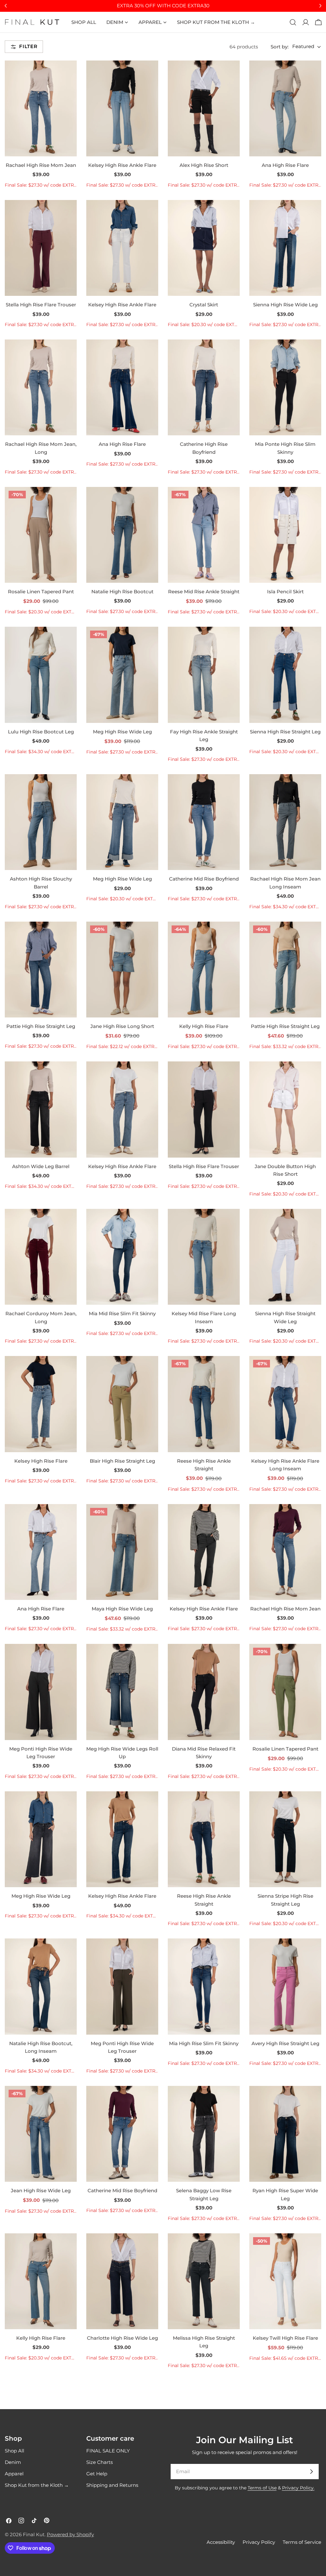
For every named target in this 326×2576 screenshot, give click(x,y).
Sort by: (280, 47)
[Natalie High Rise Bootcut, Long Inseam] (41, 1986)
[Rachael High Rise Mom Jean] (41, 108)
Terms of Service (302, 2542)
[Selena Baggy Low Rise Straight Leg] (204, 2134)
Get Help (97, 2474)
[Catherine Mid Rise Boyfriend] (204, 822)
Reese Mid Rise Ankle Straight (204, 592)
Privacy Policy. (298, 2488)
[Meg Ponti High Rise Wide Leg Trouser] (41, 1692)
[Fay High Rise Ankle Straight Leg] (204, 675)
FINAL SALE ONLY (108, 2451)
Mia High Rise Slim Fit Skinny (204, 2043)
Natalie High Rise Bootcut (122, 592)
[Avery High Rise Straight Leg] (285, 1986)
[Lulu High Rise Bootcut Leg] (41, 675)
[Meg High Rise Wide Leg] (122, 675)
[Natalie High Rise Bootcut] (122, 535)
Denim (13, 2462)
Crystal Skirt (204, 305)
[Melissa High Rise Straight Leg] (204, 2281)
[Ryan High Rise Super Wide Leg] (285, 2134)
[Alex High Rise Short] (204, 108)
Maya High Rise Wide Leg (122, 1609)
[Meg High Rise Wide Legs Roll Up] (122, 1692)
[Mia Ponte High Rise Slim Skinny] (285, 387)
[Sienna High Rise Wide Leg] (285, 248)
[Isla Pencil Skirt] (285, 535)
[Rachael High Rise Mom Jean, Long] (41, 387)
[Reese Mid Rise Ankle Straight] (204, 535)
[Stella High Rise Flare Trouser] (41, 248)
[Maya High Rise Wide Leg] (122, 1552)
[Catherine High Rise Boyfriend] (204, 387)
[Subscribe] (311, 2472)
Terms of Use (262, 2488)
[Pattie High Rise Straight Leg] (41, 970)
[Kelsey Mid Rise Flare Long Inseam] (204, 1257)
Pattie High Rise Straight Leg (41, 1026)
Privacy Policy (259, 2542)
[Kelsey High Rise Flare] (41, 1404)
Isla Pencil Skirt (285, 592)
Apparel (14, 2474)
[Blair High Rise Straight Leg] (122, 1404)
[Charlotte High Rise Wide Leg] (122, 2281)
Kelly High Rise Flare (204, 1026)
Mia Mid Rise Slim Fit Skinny (122, 1313)
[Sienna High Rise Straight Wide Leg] (285, 1257)
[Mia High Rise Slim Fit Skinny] (204, 1986)
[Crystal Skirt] (204, 248)
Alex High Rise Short (204, 165)
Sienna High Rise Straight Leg (285, 732)
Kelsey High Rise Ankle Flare (122, 165)
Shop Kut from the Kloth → (37, 2485)
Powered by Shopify (70, 2534)
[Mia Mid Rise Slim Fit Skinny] (122, 1257)
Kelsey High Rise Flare (41, 1461)
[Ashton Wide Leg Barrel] (41, 1109)
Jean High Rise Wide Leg (41, 2191)
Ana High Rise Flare (285, 165)
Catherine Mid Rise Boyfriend (204, 879)
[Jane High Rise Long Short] (122, 970)
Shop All (14, 2451)
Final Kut (34, 2534)
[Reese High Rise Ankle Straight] (204, 1404)
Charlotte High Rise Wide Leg (122, 2338)
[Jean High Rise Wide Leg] (41, 2134)
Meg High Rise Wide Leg (122, 732)
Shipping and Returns (112, 2485)
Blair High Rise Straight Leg (122, 1461)
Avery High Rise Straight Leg (285, 2043)
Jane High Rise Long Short (122, 1026)
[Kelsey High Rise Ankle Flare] (122, 108)
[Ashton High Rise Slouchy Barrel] (41, 822)
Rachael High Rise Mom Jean (41, 165)
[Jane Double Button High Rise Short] (285, 1109)
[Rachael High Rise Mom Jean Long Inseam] (285, 822)
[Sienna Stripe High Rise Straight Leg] (285, 1839)
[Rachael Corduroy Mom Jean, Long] (41, 1257)
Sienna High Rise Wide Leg (285, 305)
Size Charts (99, 2462)
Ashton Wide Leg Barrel (41, 1166)
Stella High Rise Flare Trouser (41, 305)
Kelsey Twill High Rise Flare (285, 2338)
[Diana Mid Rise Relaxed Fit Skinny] (204, 1692)
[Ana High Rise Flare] (285, 108)
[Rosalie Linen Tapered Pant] (41, 535)
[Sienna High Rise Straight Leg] (285, 675)
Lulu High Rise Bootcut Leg (41, 732)
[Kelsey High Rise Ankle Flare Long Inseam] (285, 1404)
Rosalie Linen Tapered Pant (41, 592)
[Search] (293, 22)
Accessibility (221, 2542)
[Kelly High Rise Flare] (204, 970)
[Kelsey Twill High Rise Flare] (285, 2281)
